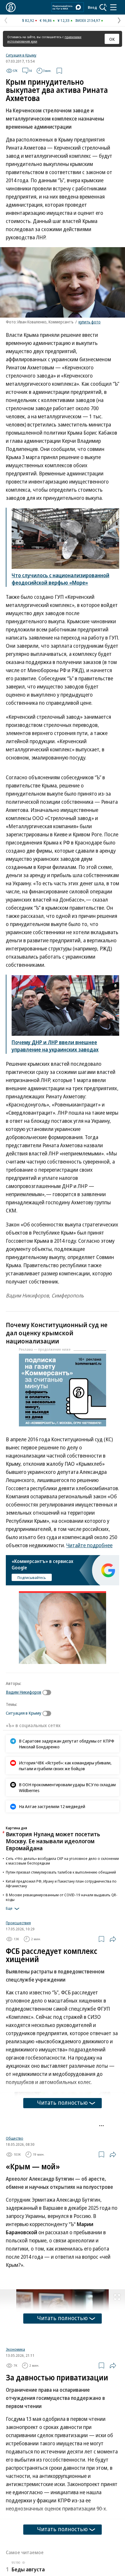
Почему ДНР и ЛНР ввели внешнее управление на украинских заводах (55, 1046)
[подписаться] (48, 1692)
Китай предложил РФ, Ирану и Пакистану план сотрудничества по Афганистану (61, 1883)
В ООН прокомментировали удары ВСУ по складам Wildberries (67, 1787)
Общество (15, 2207)
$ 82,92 (28, 20)
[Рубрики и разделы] (113, 7)
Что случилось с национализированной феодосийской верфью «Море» (60, 579)
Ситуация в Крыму (21, 55)
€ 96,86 (46, 20)
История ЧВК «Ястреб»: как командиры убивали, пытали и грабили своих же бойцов (65, 1766)
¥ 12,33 (64, 20)
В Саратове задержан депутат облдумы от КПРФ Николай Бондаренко (67, 1744)
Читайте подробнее (89, 1545)
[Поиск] (103, 7)
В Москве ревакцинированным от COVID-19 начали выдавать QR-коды (62, 1897)
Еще (9, 1908)
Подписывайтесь (32, 1578)
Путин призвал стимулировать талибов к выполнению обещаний (61, 1872)
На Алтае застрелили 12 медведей (52, 1806)
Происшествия (18, 1923)
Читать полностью (63, 2103)
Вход (92, 7)
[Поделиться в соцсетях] (113, 1939)
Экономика (15, 2418)
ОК (112, 39)
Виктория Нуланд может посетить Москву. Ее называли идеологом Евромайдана (53, 1841)
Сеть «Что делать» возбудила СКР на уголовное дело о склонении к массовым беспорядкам (62, 1861)
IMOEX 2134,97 (88, 20)
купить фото (90, 322)
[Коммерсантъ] (11, 7)
